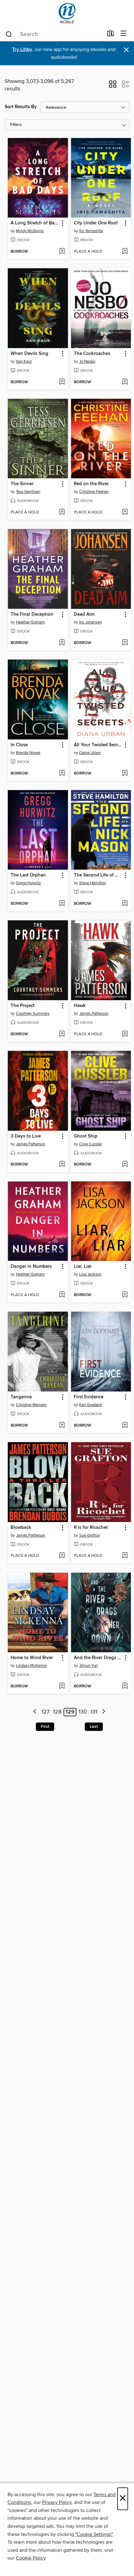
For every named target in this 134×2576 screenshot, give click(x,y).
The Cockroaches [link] (92, 354)
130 (83, 1712)
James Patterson (94, 1014)
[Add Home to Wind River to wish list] (62, 1686)
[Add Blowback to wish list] (62, 1556)
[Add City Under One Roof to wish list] (125, 252)
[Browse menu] (124, 34)
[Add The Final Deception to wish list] (62, 643)
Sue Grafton (90, 1535)
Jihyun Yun (89, 1666)
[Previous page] (35, 1712)
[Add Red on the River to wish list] (125, 513)
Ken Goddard (91, 1405)
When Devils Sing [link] (29, 354)
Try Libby (22, 50)
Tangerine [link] (21, 1397)
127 (45, 1712)
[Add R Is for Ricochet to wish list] (125, 1556)
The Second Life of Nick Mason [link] (98, 875)
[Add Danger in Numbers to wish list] (62, 1295)
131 (94, 1712)
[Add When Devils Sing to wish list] (62, 382)
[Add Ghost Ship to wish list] (125, 1165)
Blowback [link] (21, 1528)
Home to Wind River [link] (32, 1658)
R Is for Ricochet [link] (91, 1528)
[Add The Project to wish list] (62, 1034)
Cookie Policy (31, 2558)
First (45, 1727)
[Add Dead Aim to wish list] (125, 643)
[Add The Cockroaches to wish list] (125, 382)
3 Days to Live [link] (26, 1136)
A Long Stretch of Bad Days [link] (35, 223)
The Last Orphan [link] (28, 875)
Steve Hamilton (93, 883)
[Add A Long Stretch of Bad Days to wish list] (62, 252)
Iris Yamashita (91, 231)
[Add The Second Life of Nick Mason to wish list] (125, 904)
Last (94, 1727)
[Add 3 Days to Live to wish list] (62, 1165)
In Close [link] (19, 745)
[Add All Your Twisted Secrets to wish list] (125, 774)
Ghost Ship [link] (86, 1136)
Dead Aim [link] (84, 614)
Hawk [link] (80, 1006)
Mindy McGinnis (30, 231)
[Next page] (104, 1712)
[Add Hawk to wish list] (125, 1034)
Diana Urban (90, 753)
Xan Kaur (24, 361)
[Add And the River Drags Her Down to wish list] (125, 1686)
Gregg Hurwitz (28, 883)
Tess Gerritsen (28, 492)
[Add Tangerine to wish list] (62, 1426)
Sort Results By (21, 107)
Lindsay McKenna (31, 1666)
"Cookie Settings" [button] (94, 2534)
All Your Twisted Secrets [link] (98, 745)
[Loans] (111, 35)
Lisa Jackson (90, 1274)
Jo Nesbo (87, 361)
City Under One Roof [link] (96, 223)
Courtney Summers (33, 1014)
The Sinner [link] (22, 484)
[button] (113, 86)
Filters (16, 125)
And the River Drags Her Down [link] (98, 1658)
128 (57, 1712)
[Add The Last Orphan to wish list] (62, 904)
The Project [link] (23, 1006)
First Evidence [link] (89, 1397)
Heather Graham (30, 622)
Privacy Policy (57, 2502)
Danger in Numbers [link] (31, 1267)
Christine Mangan (31, 1405)
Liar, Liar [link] (83, 1267)
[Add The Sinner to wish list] (62, 513)
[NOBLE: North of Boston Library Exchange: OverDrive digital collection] (67, 13)
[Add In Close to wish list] (62, 774)
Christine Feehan (94, 492)
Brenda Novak (28, 753)
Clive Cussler (91, 1144)
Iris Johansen (91, 622)
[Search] (9, 34)
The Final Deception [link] (32, 614)
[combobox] (54, 34)
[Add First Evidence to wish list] (125, 1426)
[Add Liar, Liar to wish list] (125, 1295)
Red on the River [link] (91, 484)
